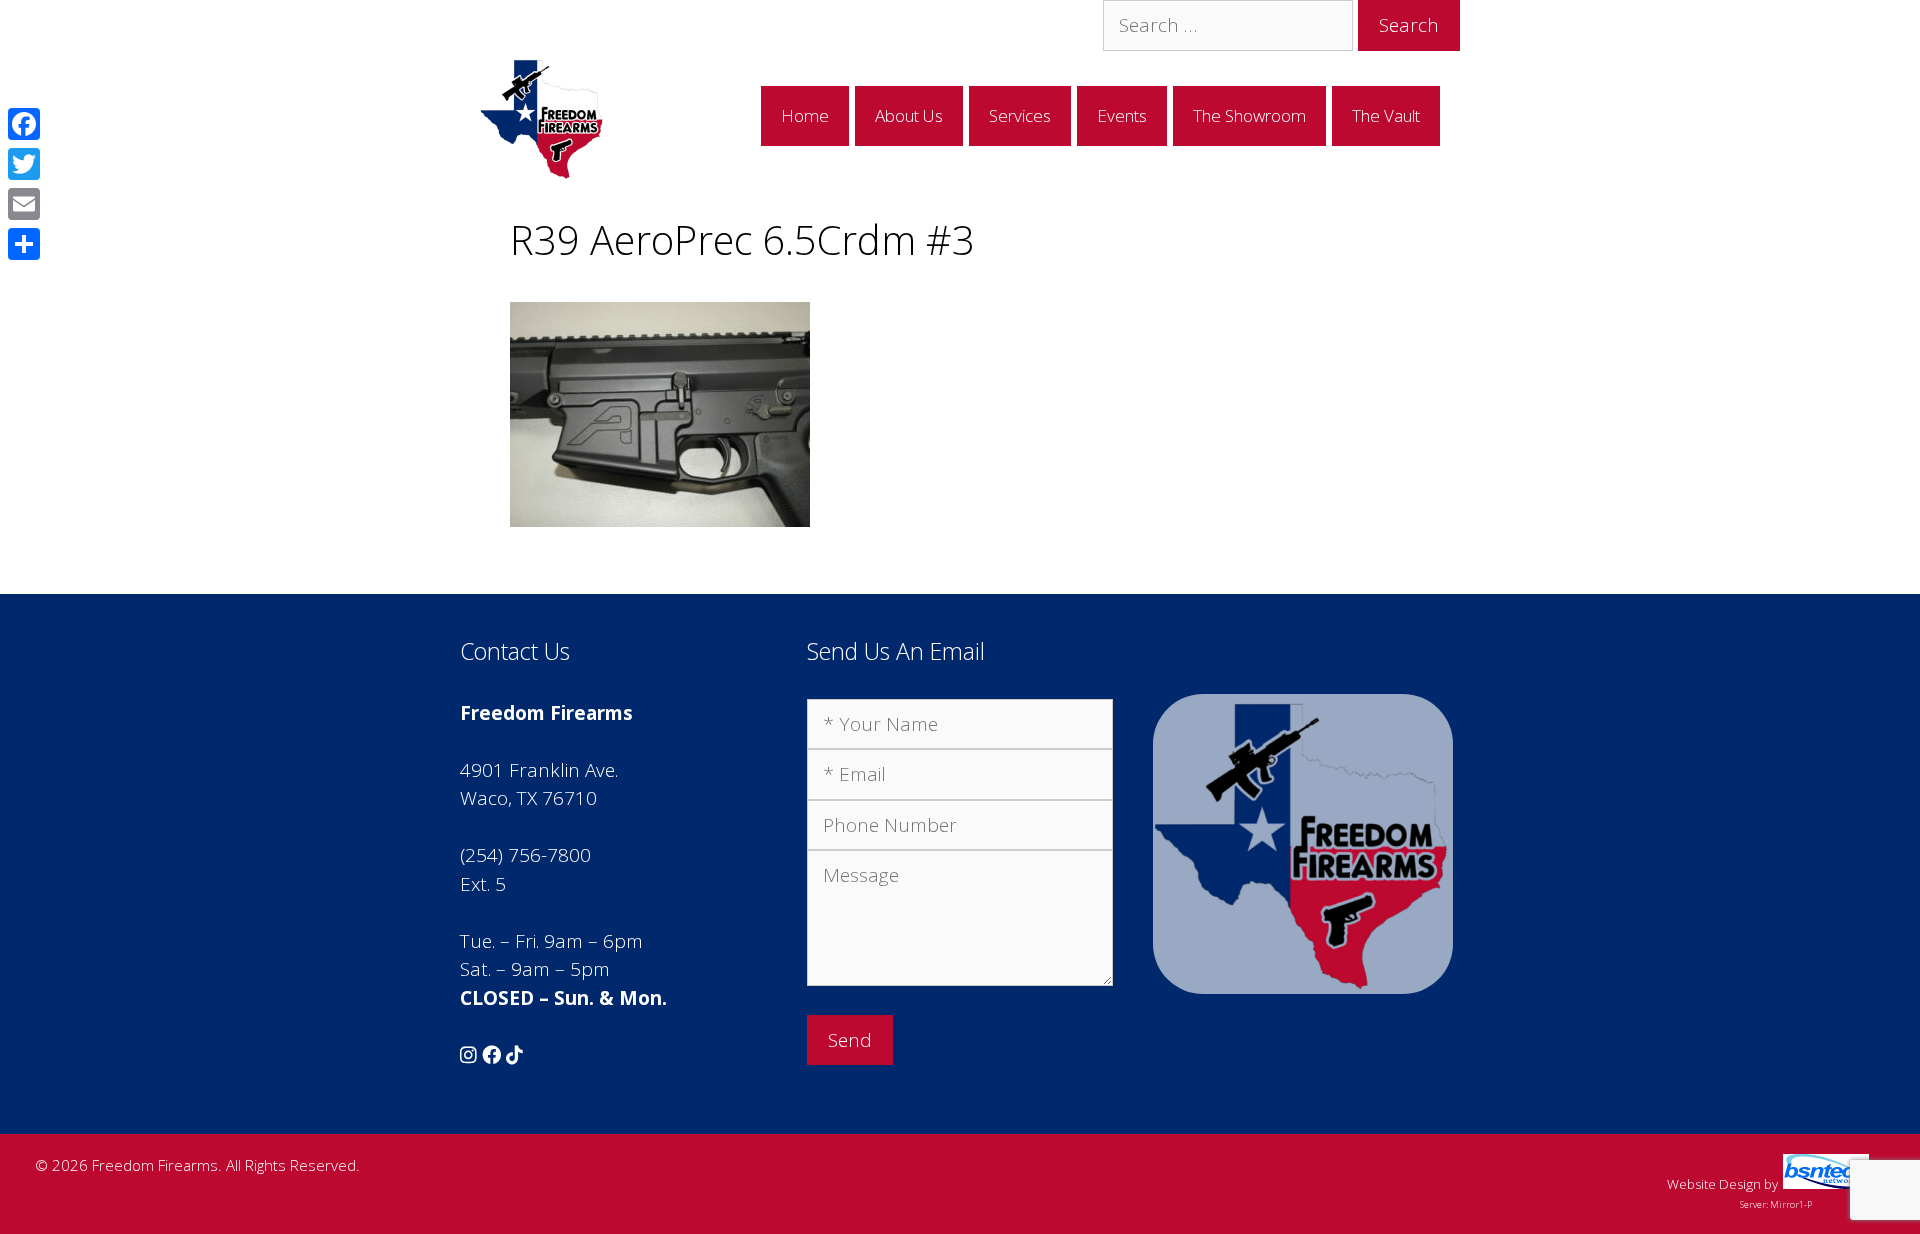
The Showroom (1249, 115)
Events (1122, 115)
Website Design (1714, 1184)
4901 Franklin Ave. (539, 770)
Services (1020, 115)
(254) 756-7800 (525, 855)
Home (805, 115)
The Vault (1386, 115)
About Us (909, 115)
